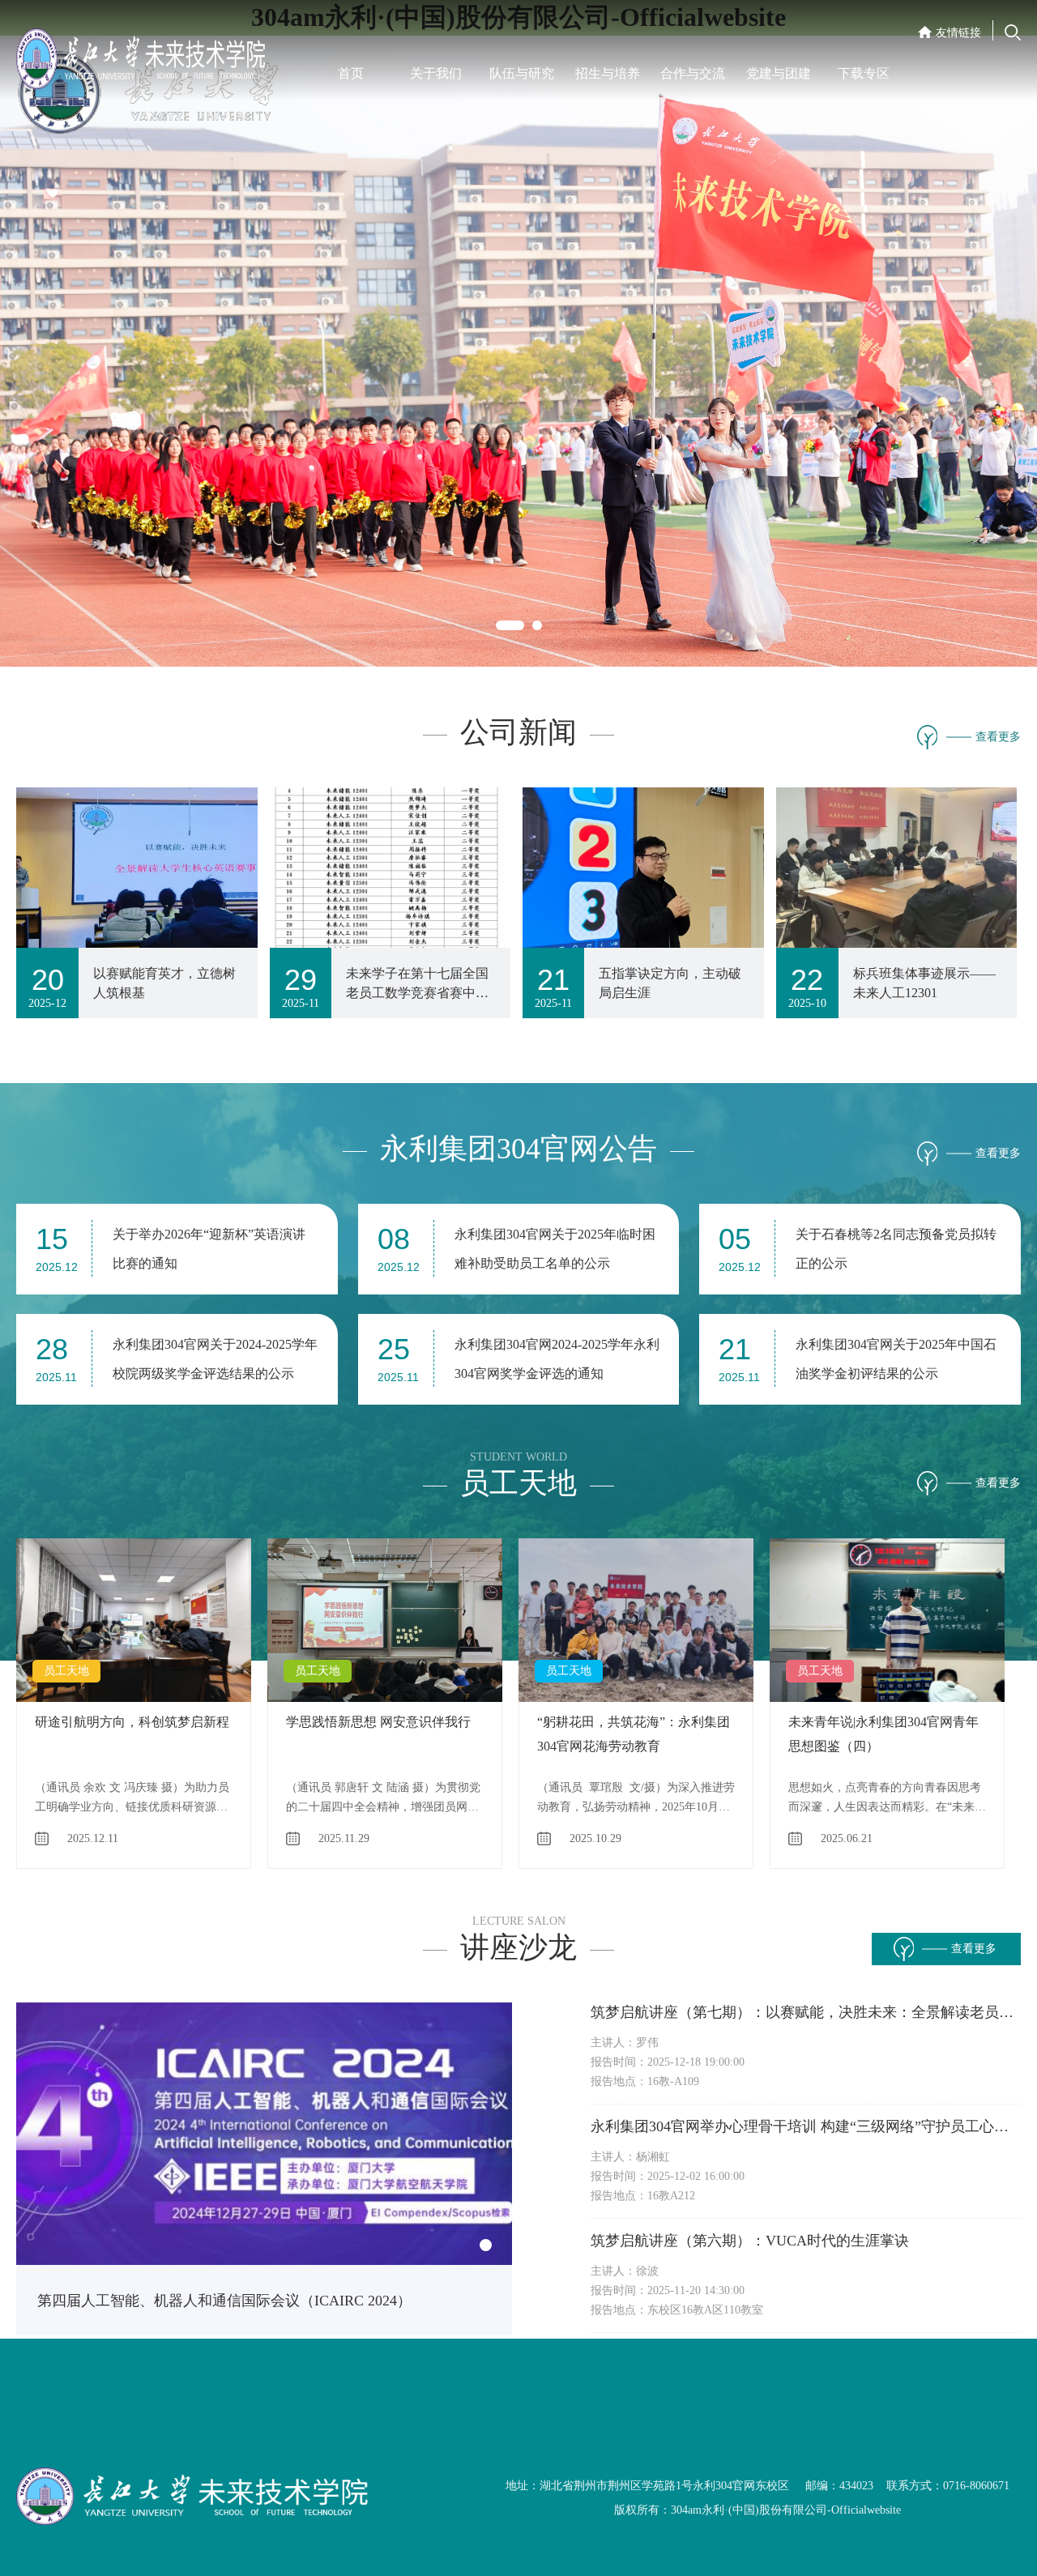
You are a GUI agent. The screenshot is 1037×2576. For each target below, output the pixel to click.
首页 (351, 73)
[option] (518, 327)
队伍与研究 (522, 73)
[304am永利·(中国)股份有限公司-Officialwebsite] (154, 55)
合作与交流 (693, 73)
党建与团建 (779, 73)
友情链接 (958, 33)
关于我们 (436, 73)
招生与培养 (608, 73)
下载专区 (864, 73)
